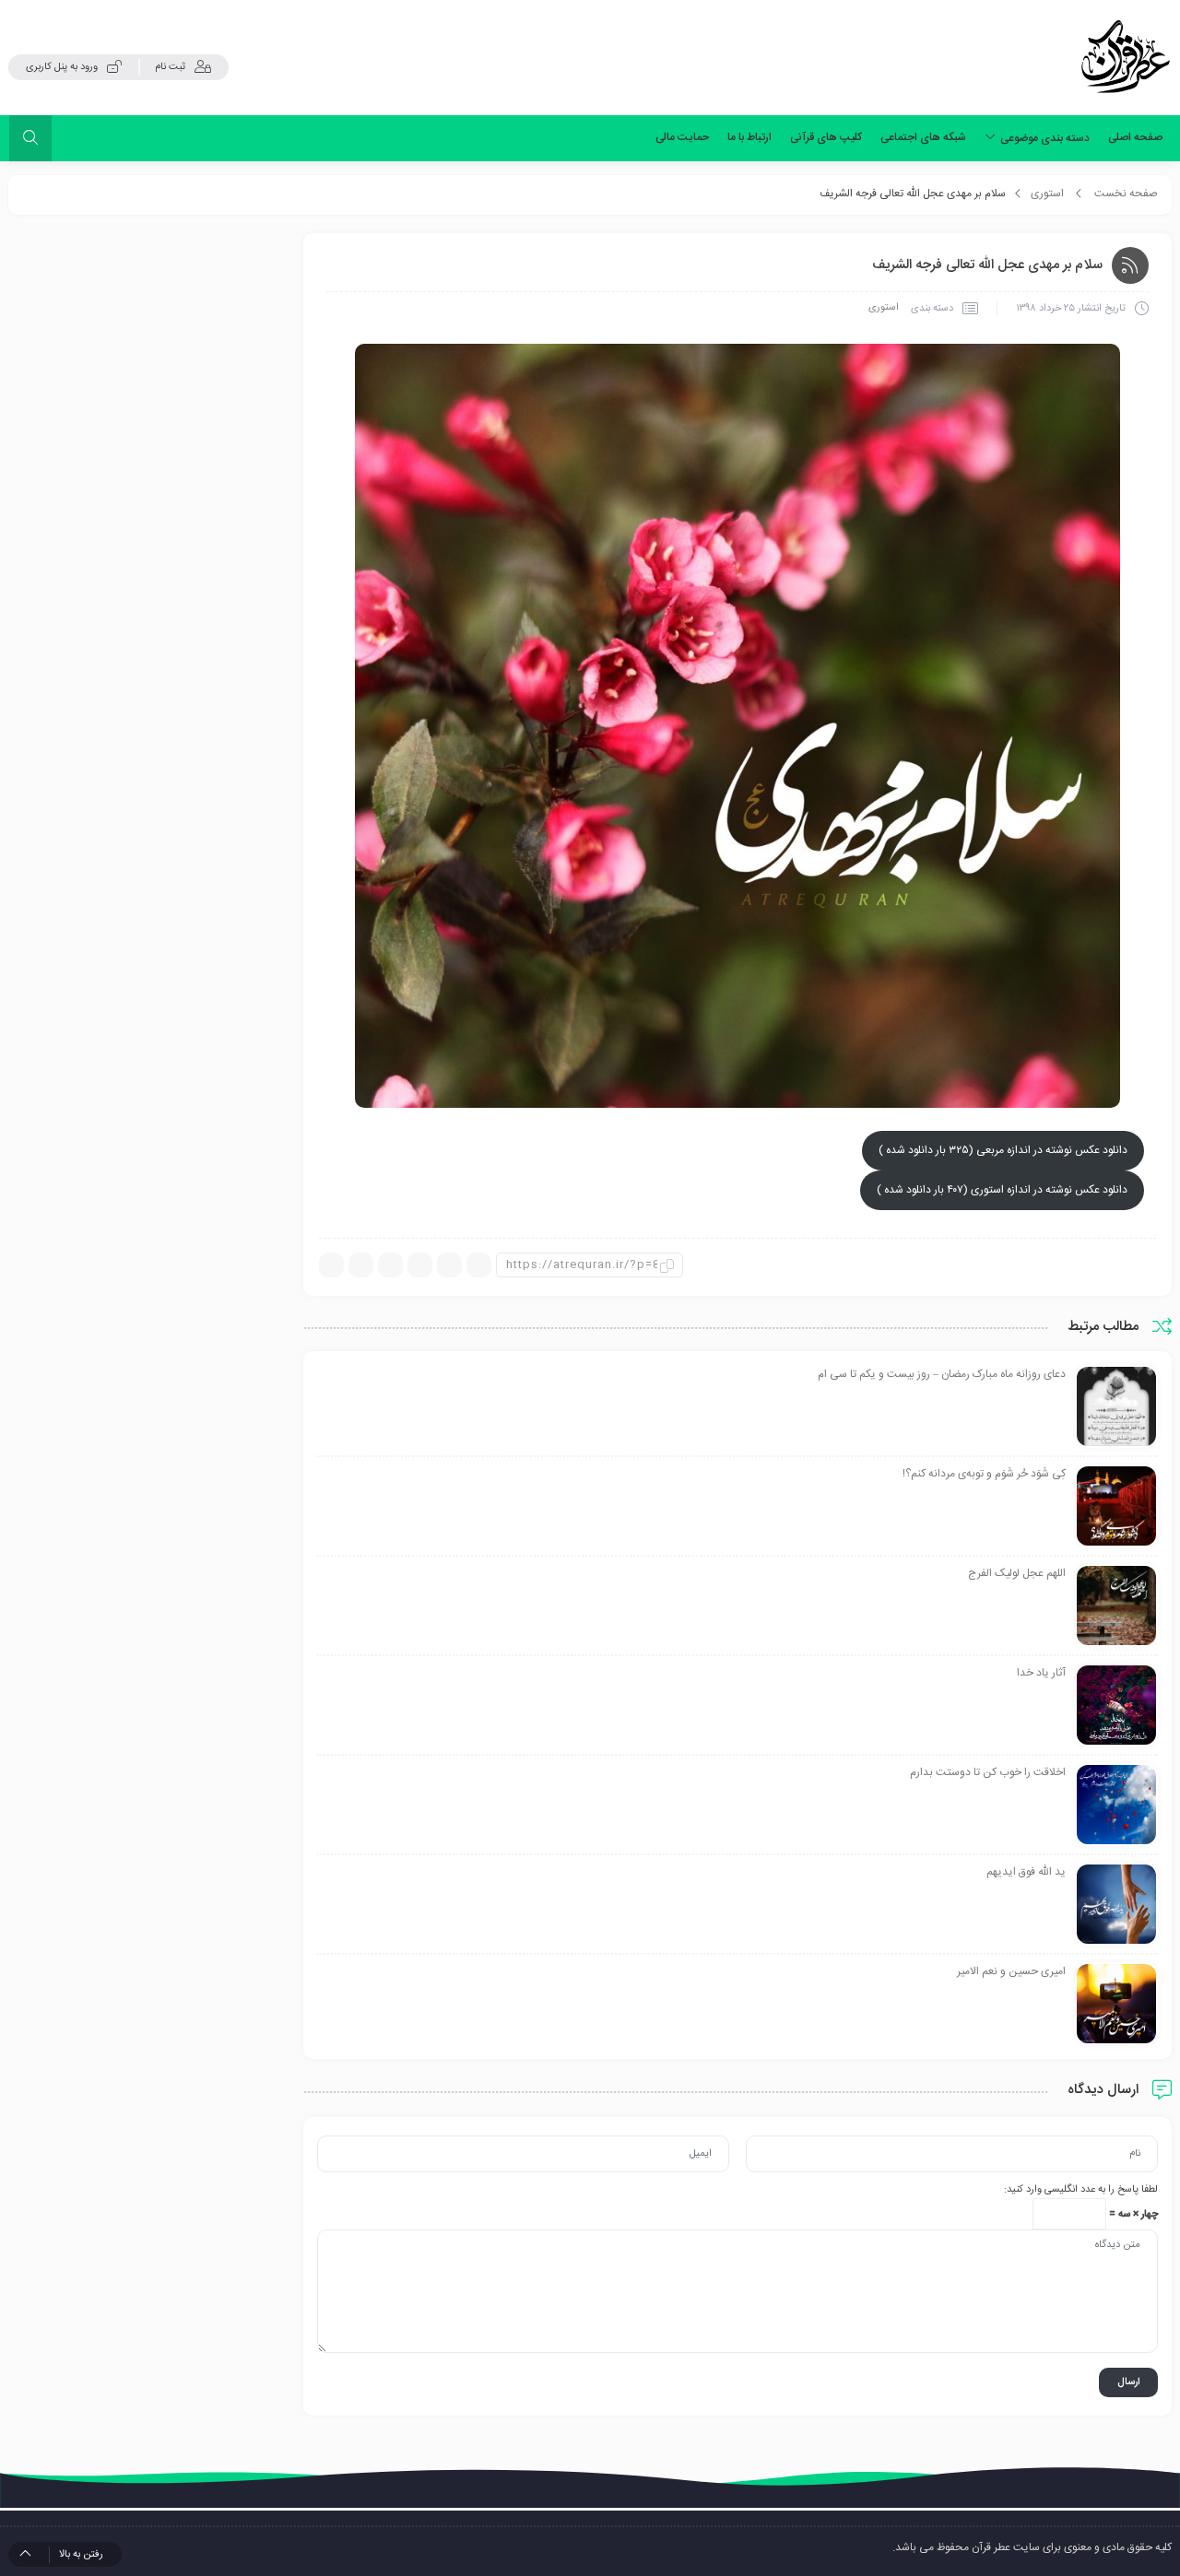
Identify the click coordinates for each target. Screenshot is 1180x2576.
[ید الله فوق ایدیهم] (1116, 1905)
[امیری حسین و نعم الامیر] (1116, 2005)
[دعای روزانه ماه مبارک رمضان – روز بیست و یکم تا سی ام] (1116, 1407)
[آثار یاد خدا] (1116, 1706)
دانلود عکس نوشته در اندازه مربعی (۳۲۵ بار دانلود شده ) (1003, 1150)
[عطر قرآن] (1126, 57)
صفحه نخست (1126, 194)
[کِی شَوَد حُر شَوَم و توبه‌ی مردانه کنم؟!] (1116, 1507)
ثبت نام (170, 67)
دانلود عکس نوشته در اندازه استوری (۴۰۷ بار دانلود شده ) (1002, 1190)
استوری (1047, 194)
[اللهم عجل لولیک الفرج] (1116, 1606)
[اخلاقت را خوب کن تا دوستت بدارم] (1116, 1806)
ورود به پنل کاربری (62, 67)
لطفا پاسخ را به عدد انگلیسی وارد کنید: (1081, 2190)
